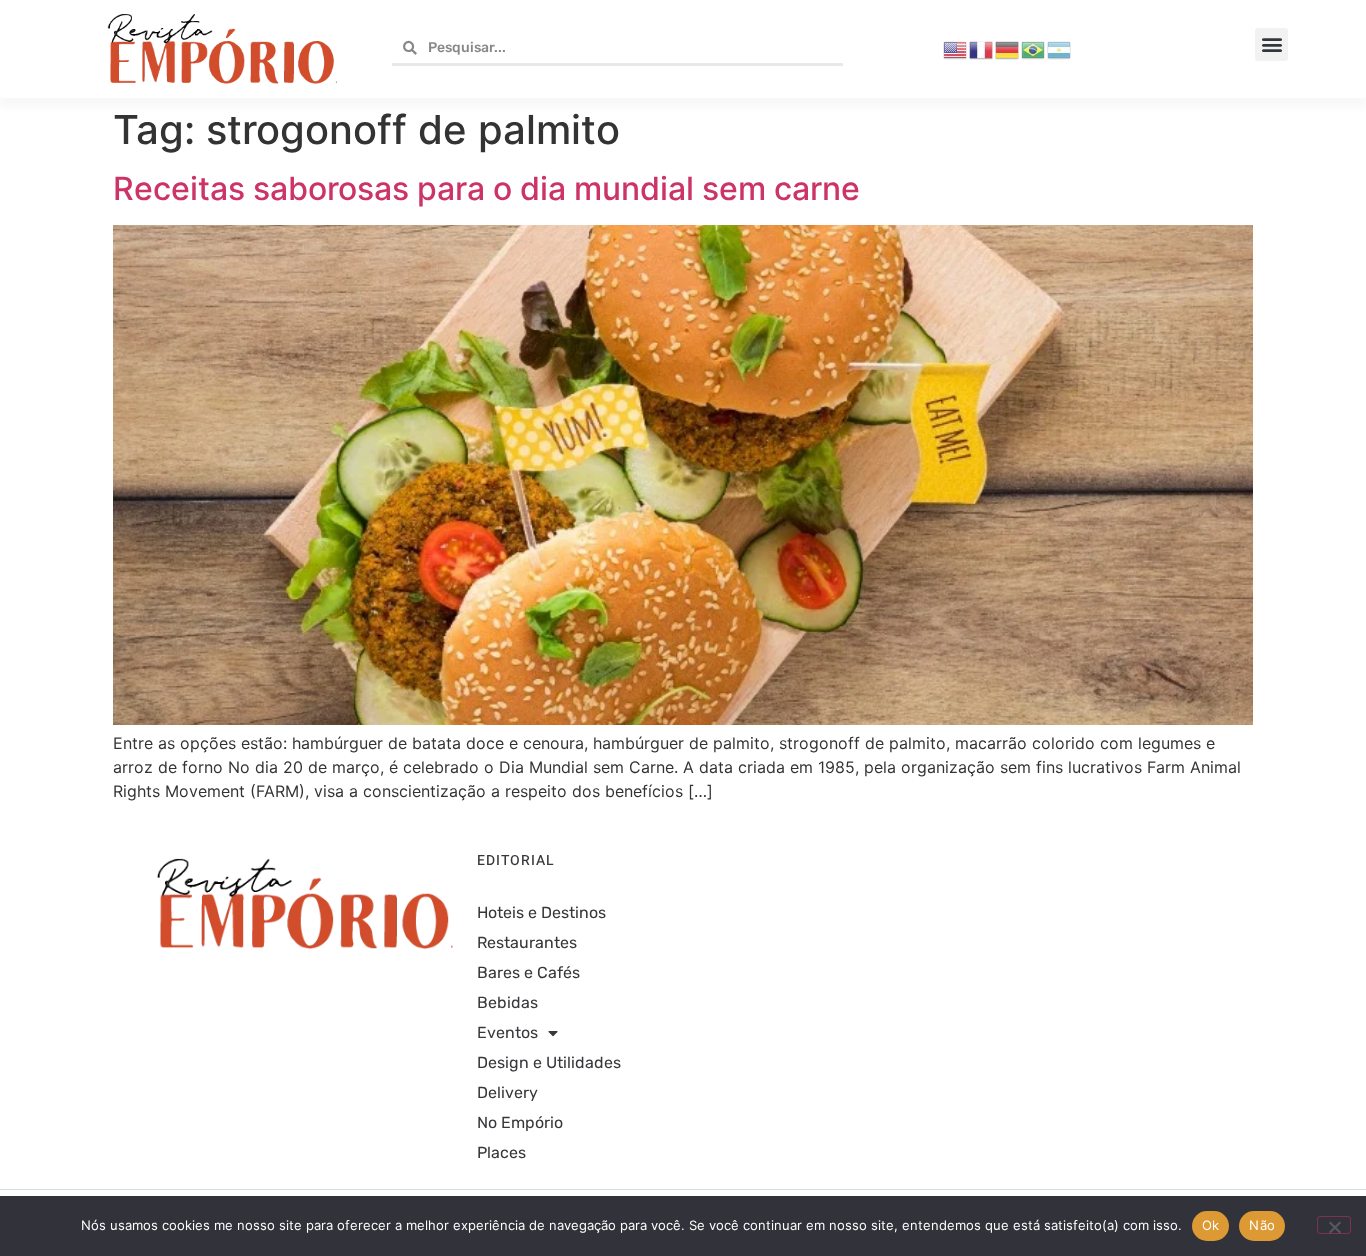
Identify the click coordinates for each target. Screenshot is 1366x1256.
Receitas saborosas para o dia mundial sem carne (486, 188)
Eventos (507, 1032)
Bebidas (507, 1002)
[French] (982, 48)
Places (501, 1152)
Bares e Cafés (528, 972)
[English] (956, 48)
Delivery (507, 1092)
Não (1262, 1225)
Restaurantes (527, 942)
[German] (1008, 48)
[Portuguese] (1034, 48)
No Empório (520, 1122)
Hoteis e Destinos (541, 912)
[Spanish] (1060, 48)
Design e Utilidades (549, 1062)
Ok (1211, 1225)
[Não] (1334, 1225)
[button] (1271, 44)
